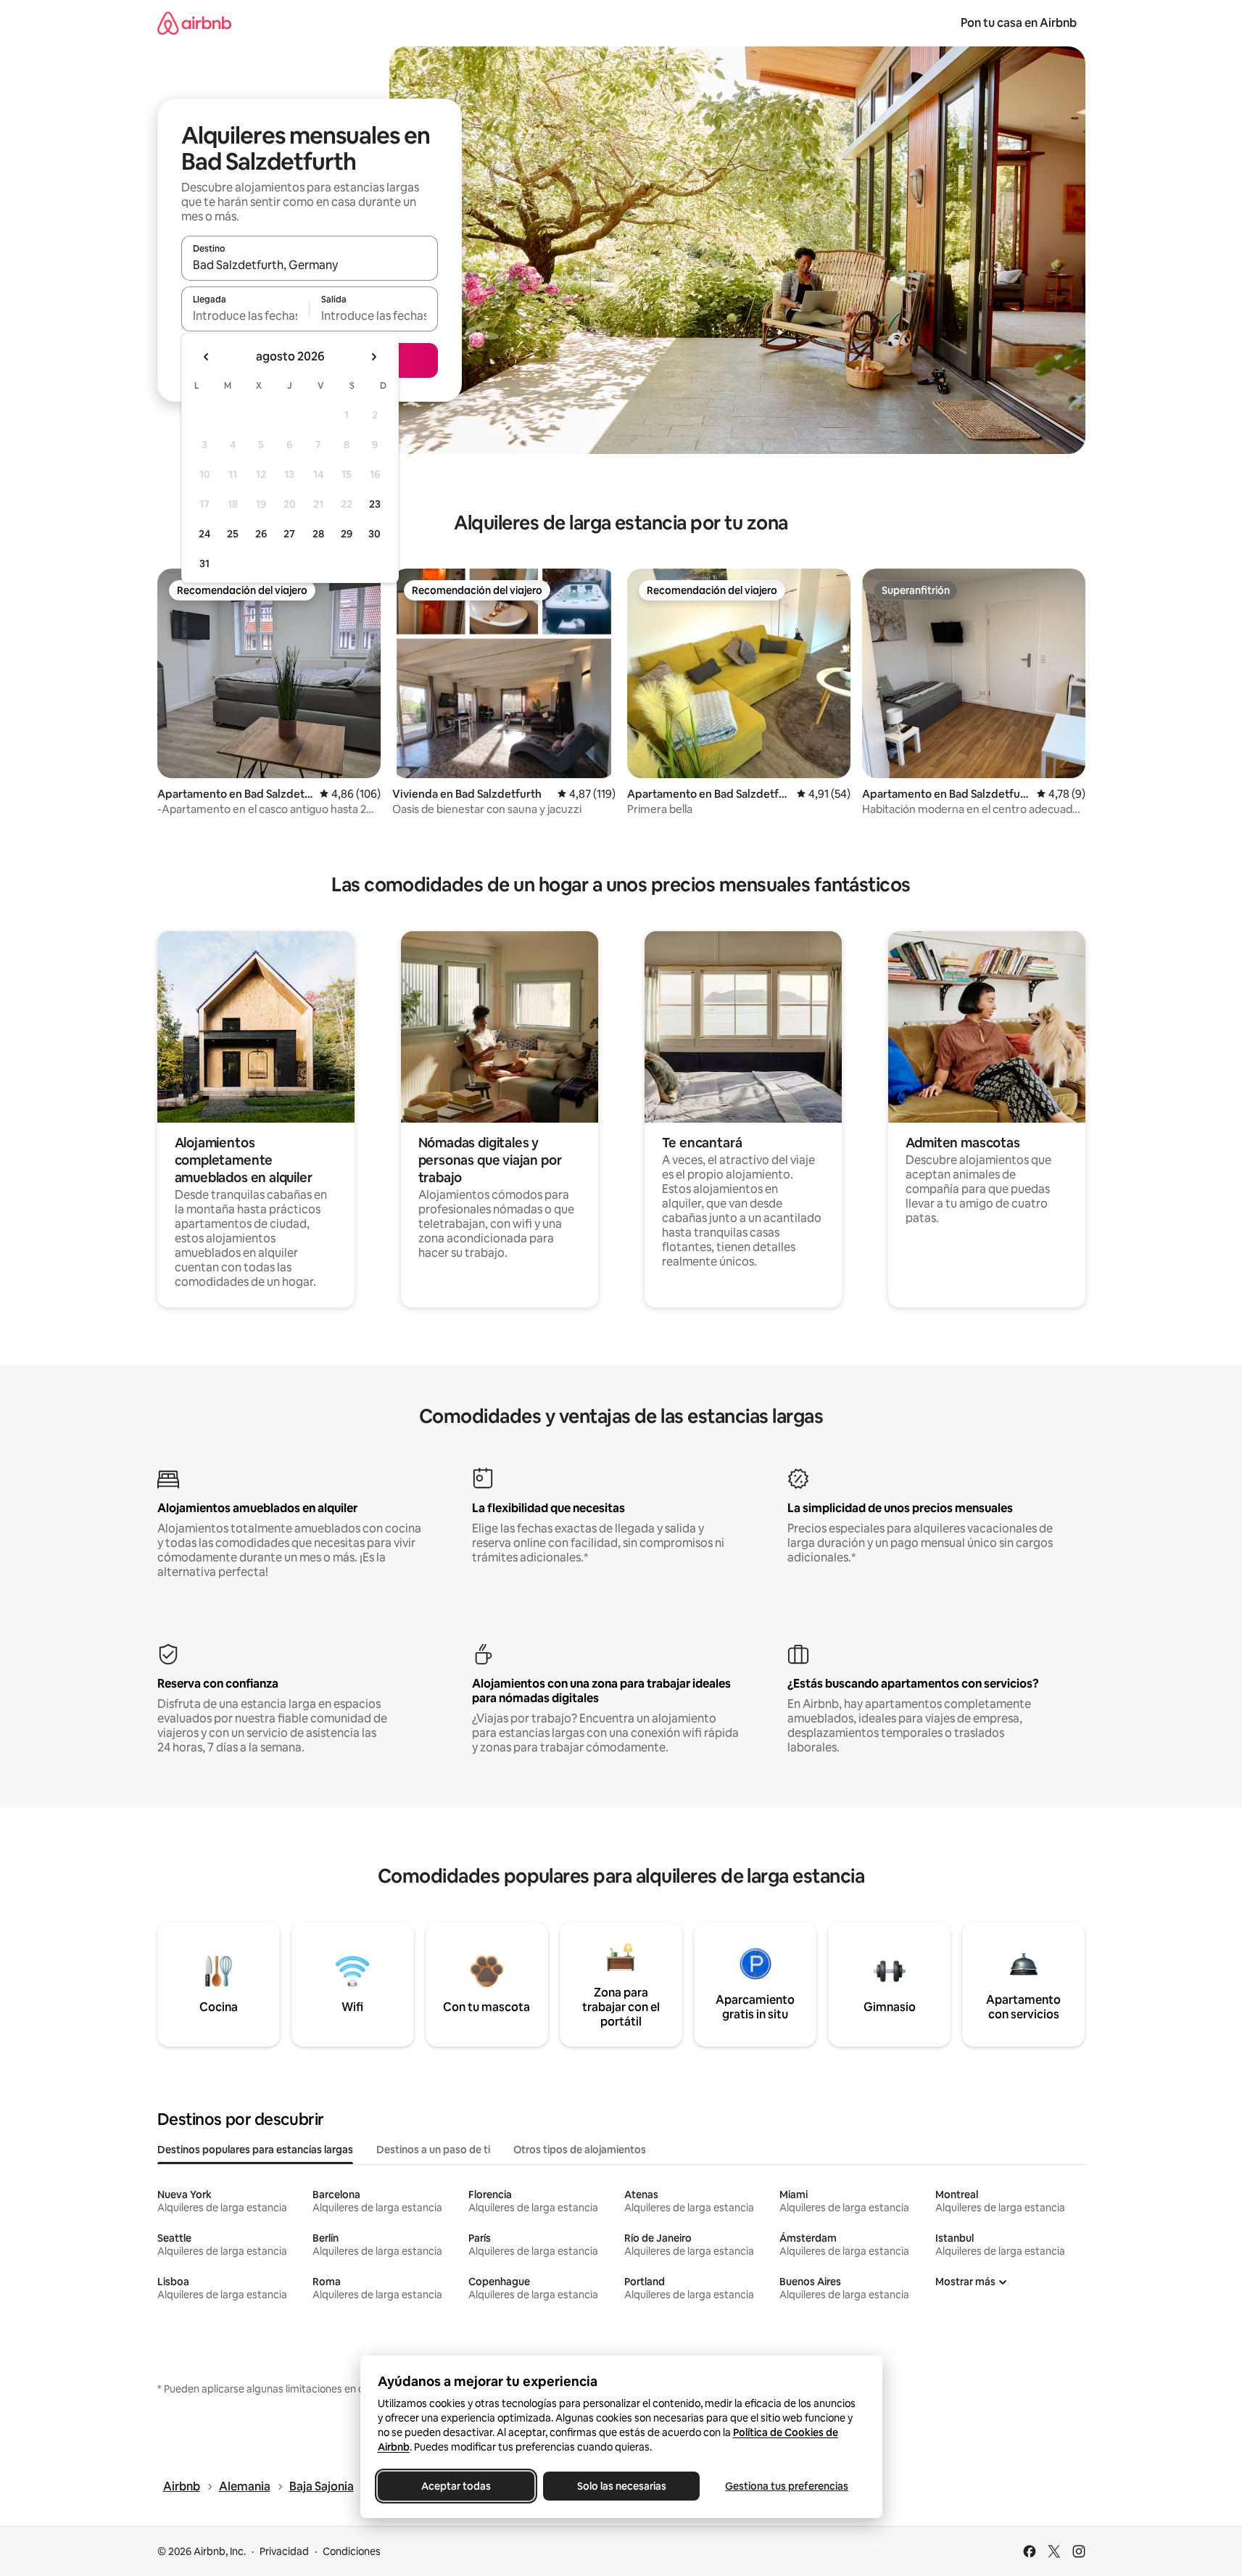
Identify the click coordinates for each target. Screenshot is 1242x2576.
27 (289, 534)
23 (375, 504)
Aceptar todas (456, 2486)
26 (261, 534)
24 (204, 534)
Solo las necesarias (621, 2486)
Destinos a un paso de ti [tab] (433, 2150)
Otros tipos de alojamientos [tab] (580, 2150)
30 (374, 534)
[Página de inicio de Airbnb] (194, 23)
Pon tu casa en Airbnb (1019, 23)
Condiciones (352, 2551)
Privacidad (284, 2551)
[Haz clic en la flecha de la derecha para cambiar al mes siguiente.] (373, 357)
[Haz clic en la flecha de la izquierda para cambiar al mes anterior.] (207, 357)
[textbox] (245, 315)
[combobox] (310, 265)
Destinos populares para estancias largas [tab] (255, 2150)
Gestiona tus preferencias (787, 2486)
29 (347, 534)
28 (318, 534)
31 (204, 563)
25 (233, 534)
